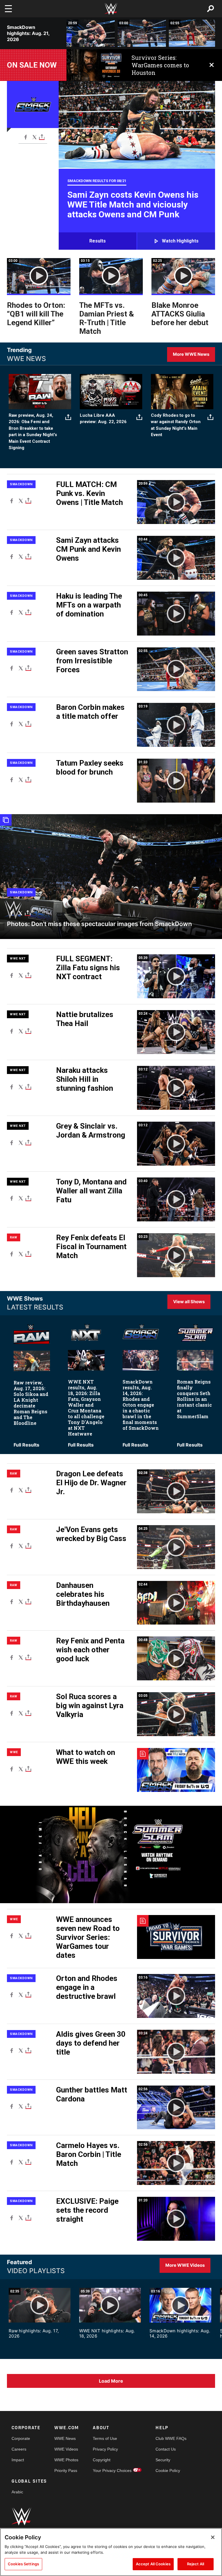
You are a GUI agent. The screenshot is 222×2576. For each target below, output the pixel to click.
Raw (14, 1237)
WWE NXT (18, 959)
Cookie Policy (168, 2471)
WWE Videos (66, 2449)
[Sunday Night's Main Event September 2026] (182, 392)
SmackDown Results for (97, 181)
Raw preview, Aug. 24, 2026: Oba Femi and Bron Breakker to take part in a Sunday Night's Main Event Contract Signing (33, 432)
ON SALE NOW (32, 65)
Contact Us (166, 2449)
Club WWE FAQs (171, 2438)
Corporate (21, 2438)
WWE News (65, 2438)
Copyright (102, 2460)
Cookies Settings (23, 2564)
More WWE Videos (185, 2265)
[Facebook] (26, 137)
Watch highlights (180, 241)
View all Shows (189, 1302)
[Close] (213, 2537)
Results (98, 241)
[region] (111, 2552)
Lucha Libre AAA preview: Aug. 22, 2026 (103, 419)
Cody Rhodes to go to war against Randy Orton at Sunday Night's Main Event (176, 425)
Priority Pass (66, 2471)
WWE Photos (66, 2460)
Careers (19, 2449)
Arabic (17, 2492)
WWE (14, 1752)
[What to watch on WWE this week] (176, 1770)
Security (163, 2460)
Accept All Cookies (153, 2564)
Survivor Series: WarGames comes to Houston (160, 65)
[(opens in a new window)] (95, 65)
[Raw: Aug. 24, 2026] (40, 392)
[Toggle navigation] (8, 9)
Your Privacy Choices (112, 2471)
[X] (35, 137)
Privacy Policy (105, 2449)
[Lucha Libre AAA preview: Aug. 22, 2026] (111, 392)
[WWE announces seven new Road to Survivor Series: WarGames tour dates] (176, 1937)
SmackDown (21, 484)
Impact (18, 2460)
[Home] (111, 9)
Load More (111, 2381)
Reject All (196, 2564)
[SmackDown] (111, 877)
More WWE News (191, 354)
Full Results (26, 1445)
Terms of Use (105, 2438)
